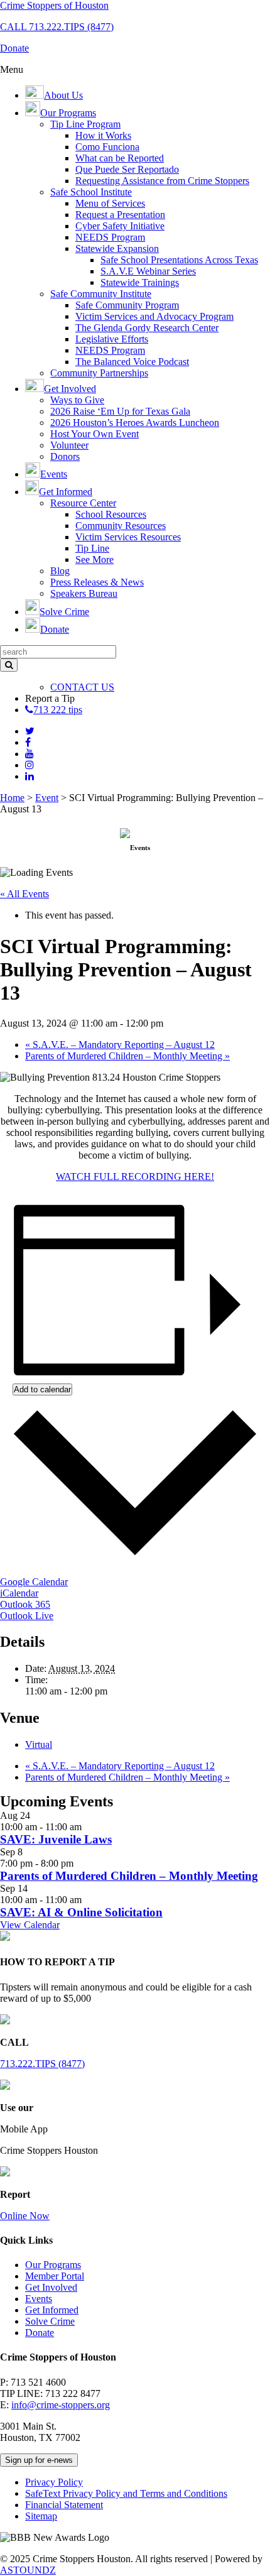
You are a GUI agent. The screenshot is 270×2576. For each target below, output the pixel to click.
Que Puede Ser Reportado (127, 169)
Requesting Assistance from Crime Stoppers (162, 181)
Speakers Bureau (84, 593)
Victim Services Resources (128, 537)
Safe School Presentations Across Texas (179, 260)
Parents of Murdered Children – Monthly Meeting (127, 1056)
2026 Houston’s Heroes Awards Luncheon (135, 423)
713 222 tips (58, 710)
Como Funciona (107, 147)
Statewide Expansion (117, 248)
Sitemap (41, 2516)
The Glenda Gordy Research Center (147, 328)
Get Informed (52, 2310)
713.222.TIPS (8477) (42, 2064)
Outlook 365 (25, 1604)
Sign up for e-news (39, 2460)
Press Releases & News (97, 582)
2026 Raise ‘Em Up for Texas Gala (120, 411)
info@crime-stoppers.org (61, 2405)
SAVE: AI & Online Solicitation (81, 1912)
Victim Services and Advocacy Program (154, 316)
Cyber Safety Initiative (120, 226)
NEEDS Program (110, 237)
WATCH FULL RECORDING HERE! (135, 1176)
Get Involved (51, 2287)
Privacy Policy (54, 2482)
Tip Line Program (85, 124)
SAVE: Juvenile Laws (56, 1839)
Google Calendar (34, 1582)
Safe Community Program (127, 305)
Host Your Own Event (94, 434)
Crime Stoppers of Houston (54, 5)
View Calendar (30, 1925)
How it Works (103, 135)
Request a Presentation (120, 215)
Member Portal (55, 2276)
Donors (65, 456)
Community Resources (121, 526)
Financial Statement (64, 2505)
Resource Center (83, 503)
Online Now (25, 2216)
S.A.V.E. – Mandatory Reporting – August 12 (120, 1045)
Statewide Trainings (140, 282)
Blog (60, 571)
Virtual (39, 1744)
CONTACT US (82, 687)
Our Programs (53, 2265)
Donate (40, 2333)
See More (94, 559)
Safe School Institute (91, 192)
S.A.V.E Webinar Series (148, 271)
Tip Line (92, 548)
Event (47, 798)
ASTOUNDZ (28, 2570)
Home (12, 798)
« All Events (24, 894)
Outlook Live (27, 1616)
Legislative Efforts (112, 339)
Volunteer (69, 445)
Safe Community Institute (101, 294)
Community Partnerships (99, 373)
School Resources (111, 514)
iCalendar (19, 1593)
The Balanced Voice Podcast (132, 362)
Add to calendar (42, 1389)
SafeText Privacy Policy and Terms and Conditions (126, 2493)
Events (39, 2299)
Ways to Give (77, 400)
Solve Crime (50, 2321)
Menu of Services (110, 203)
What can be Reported (120, 158)
